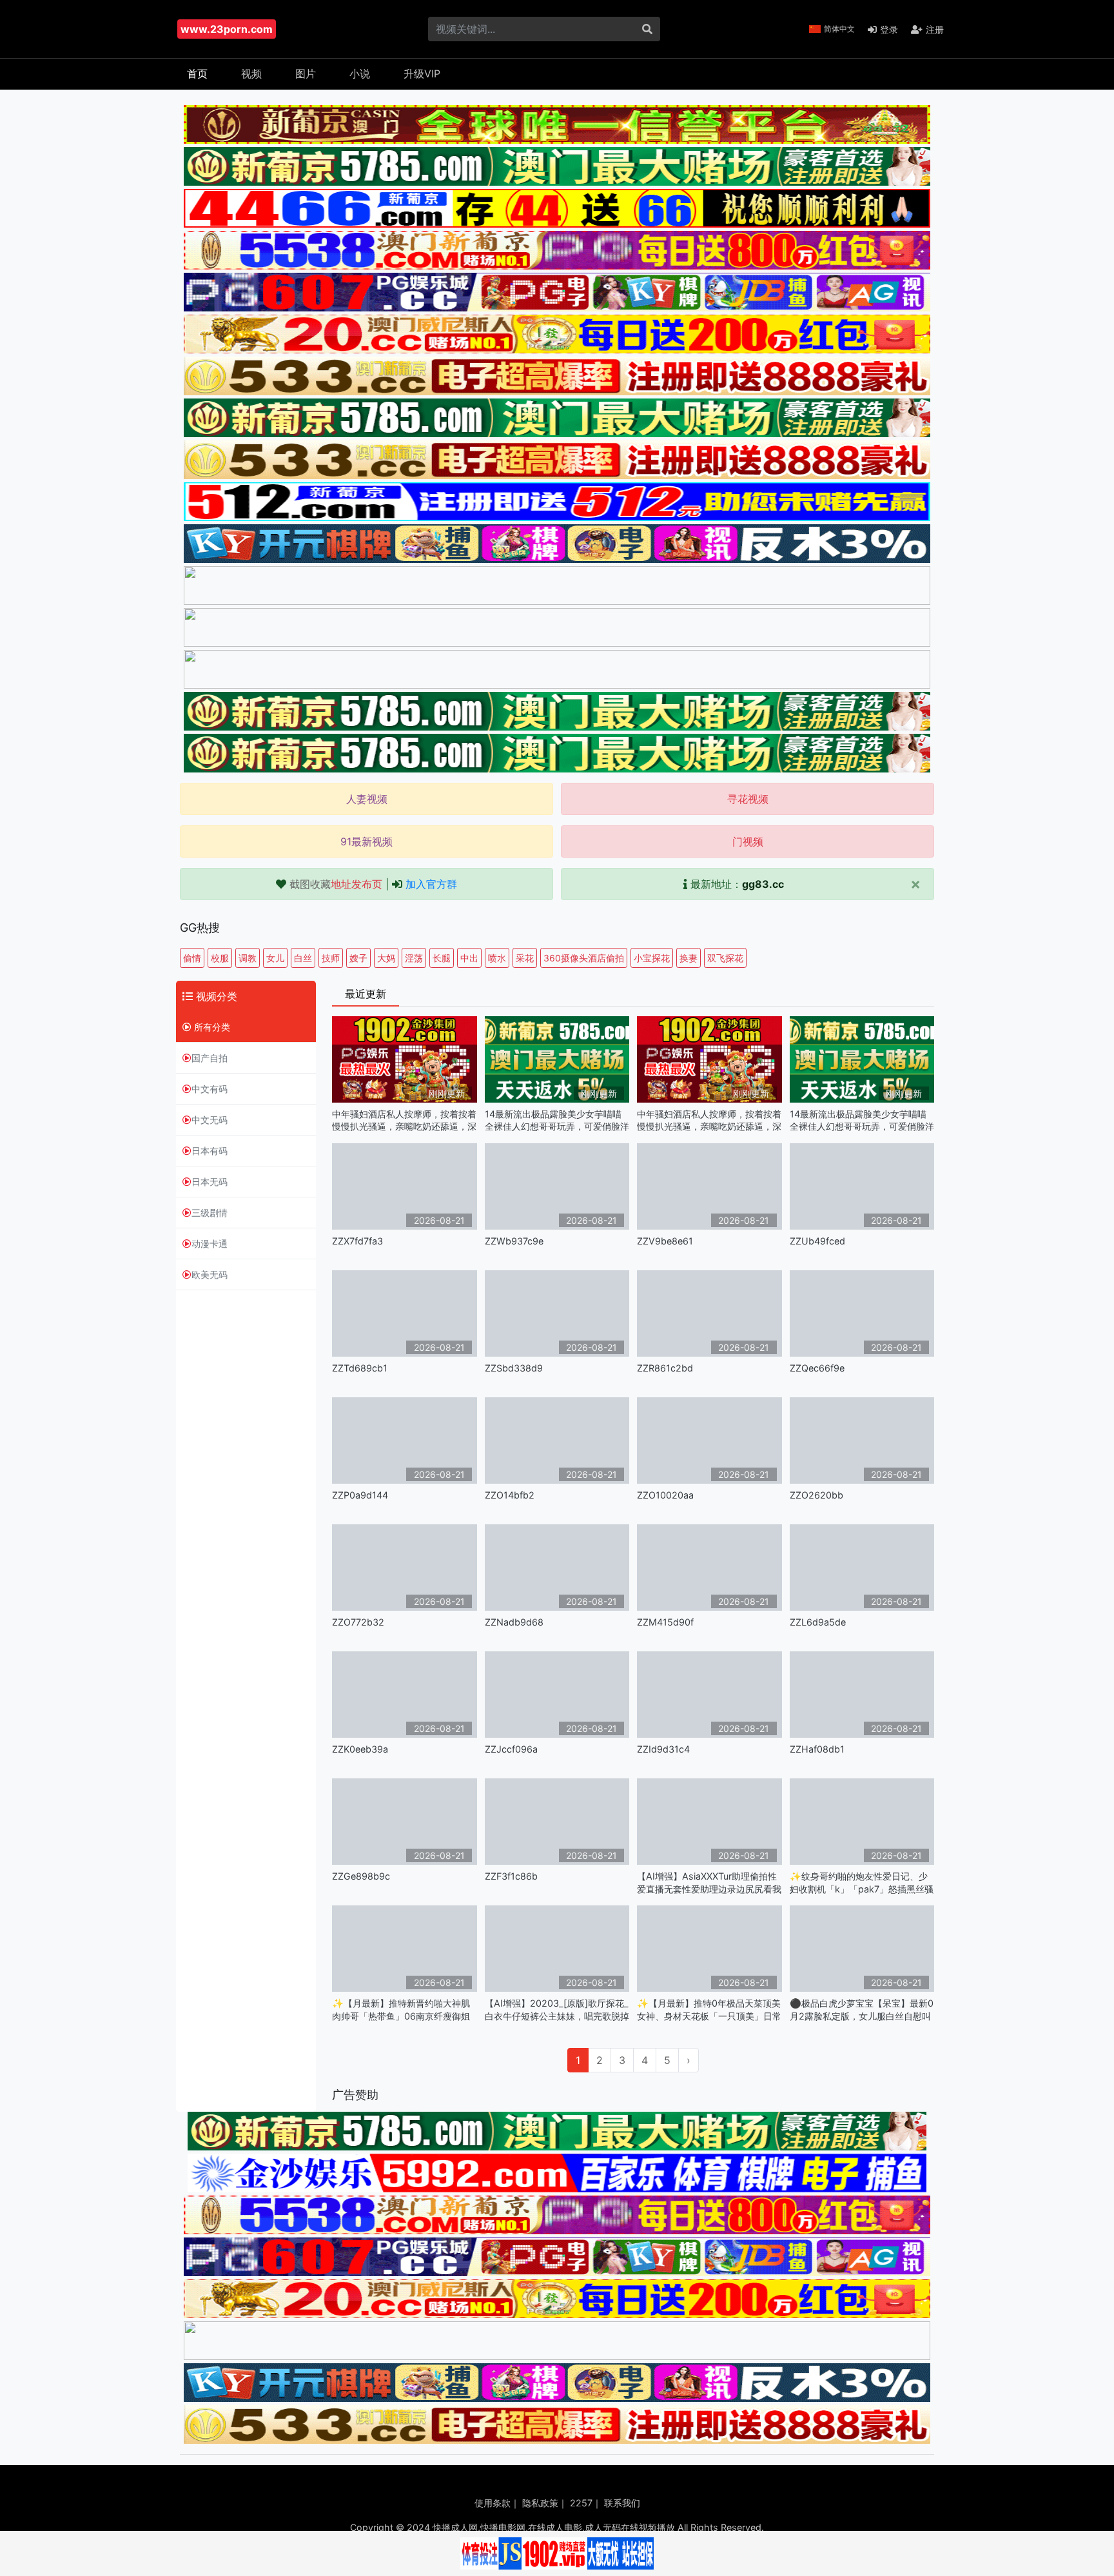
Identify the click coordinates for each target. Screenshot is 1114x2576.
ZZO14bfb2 (510, 1495)
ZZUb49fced (817, 1241)
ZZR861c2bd (665, 1368)
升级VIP (422, 74)
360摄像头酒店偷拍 (584, 958)
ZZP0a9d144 (360, 1495)
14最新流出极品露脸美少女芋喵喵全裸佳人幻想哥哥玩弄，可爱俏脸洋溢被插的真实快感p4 (557, 1120)
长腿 (442, 958)
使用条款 (493, 2503)
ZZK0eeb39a (360, 1749)
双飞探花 (725, 958)
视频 (251, 74)
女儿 (275, 958)
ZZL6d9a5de (818, 1622)
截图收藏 (336, 884)
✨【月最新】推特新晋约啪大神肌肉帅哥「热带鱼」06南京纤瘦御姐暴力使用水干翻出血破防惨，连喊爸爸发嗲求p (404, 2010)
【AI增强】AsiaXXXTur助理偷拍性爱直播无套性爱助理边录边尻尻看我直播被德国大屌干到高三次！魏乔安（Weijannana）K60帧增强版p (709, 1883)
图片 (306, 74)
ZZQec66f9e (817, 1368)
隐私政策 (540, 2503)
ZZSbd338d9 (514, 1368)
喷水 (497, 958)
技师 (331, 958)
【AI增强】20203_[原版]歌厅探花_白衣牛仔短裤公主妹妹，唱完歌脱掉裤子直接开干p (557, 2010)
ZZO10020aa (665, 1495)
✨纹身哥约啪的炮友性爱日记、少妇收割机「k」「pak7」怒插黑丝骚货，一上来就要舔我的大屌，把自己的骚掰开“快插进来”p (862, 1883)
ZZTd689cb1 (360, 1368)
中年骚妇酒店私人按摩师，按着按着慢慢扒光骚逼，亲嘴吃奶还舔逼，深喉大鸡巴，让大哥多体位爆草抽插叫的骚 (404, 1120)
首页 (197, 74)
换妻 (689, 958)
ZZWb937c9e (514, 1241)
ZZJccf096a (511, 1749)
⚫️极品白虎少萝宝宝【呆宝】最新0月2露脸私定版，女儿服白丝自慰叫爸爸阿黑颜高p (862, 2010)
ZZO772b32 (358, 1622)
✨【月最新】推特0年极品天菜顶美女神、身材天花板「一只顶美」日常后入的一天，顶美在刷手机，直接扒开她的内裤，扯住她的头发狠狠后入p (709, 2010)
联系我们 (622, 2503)
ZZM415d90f (665, 1622)
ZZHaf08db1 (817, 1749)
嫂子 (358, 958)
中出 (469, 958)
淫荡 (414, 958)
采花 (525, 958)
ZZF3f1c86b (511, 1876)
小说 (360, 74)
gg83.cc (763, 884)
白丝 (303, 958)
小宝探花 (652, 958)
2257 (581, 2503)
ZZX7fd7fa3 (357, 1241)
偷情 (192, 958)
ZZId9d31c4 (663, 1749)
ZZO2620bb (816, 1495)
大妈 (386, 958)
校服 (220, 958)
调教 (248, 958)
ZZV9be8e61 (665, 1241)
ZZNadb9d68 (514, 1622)
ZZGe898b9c (361, 1876)
